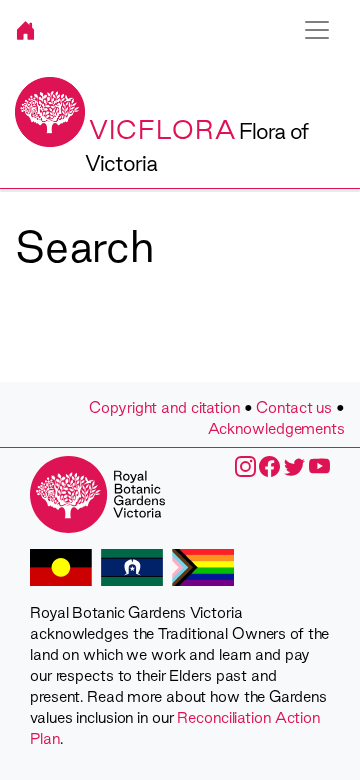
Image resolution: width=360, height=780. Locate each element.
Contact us (294, 407)
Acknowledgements (276, 428)
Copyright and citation (164, 407)
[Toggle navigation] (317, 30)
